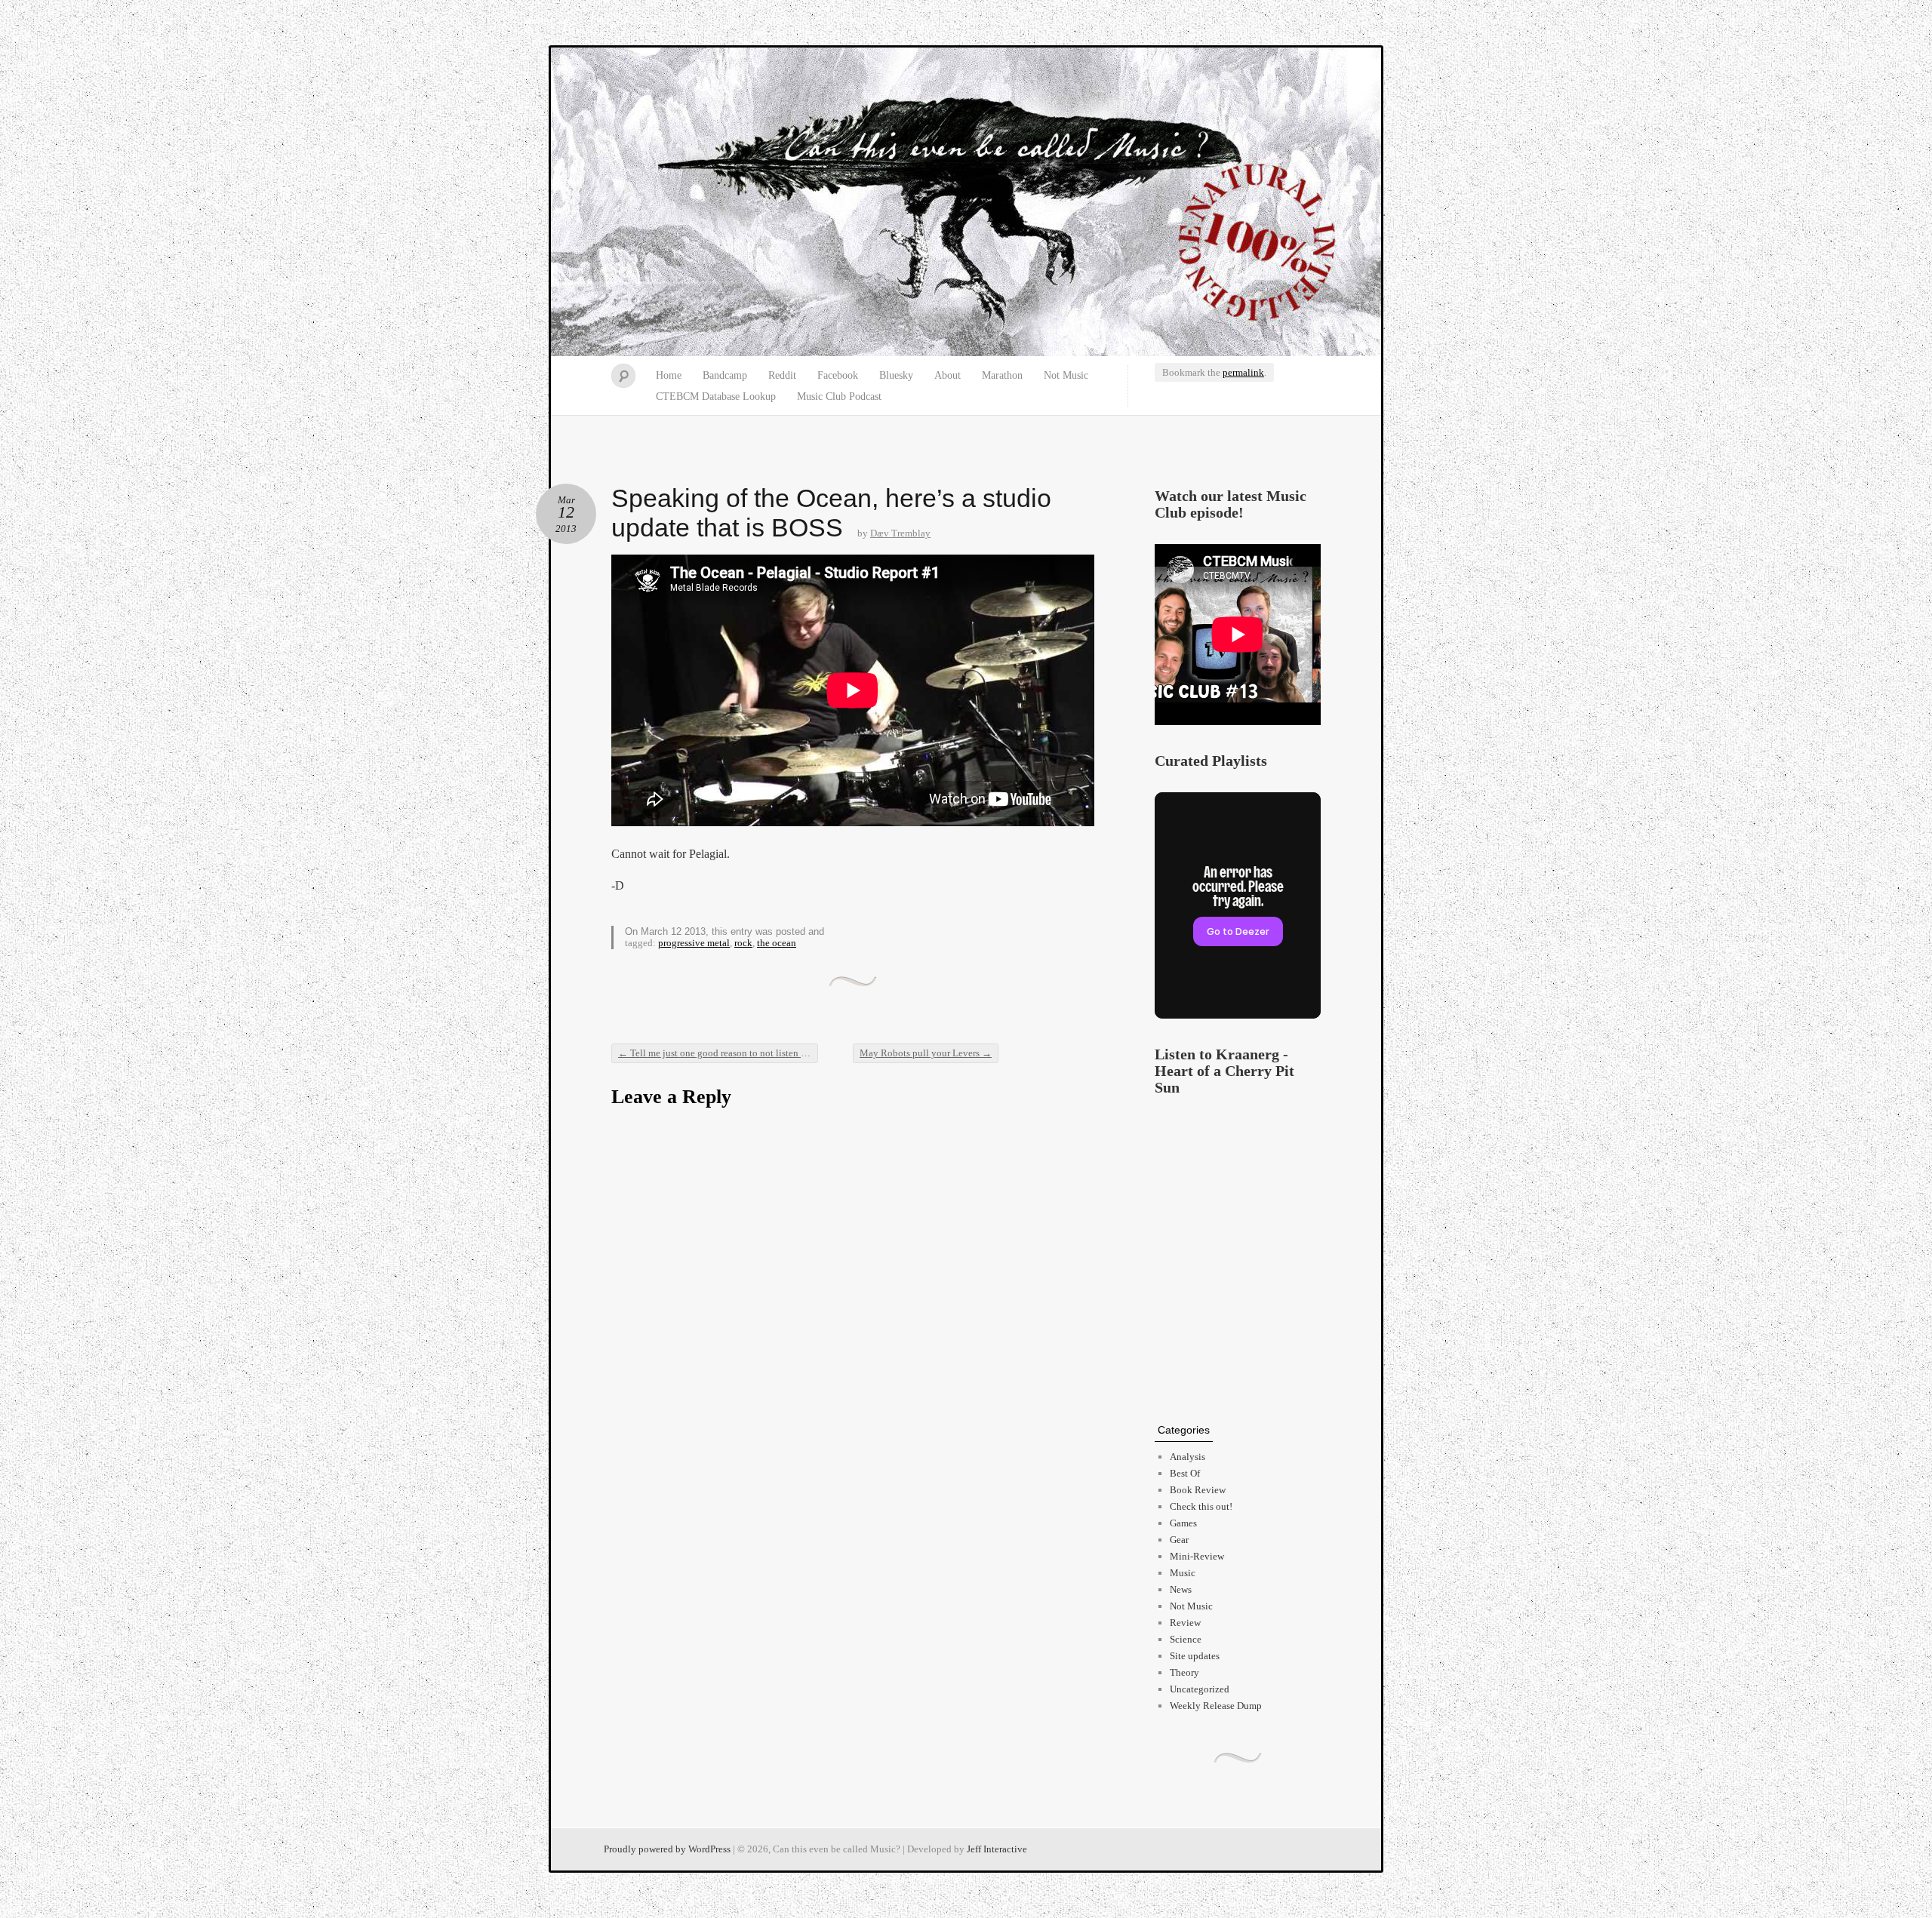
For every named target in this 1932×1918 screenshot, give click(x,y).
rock (743, 943)
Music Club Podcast (839, 397)
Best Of (1185, 1473)
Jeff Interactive (997, 1849)
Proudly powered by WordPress (667, 1849)
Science (1186, 1639)
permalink (1243, 372)
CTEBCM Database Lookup (716, 397)
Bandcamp (725, 375)
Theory (1184, 1672)
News (1181, 1589)
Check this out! (1201, 1506)
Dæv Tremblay (900, 533)
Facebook (838, 375)
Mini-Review (1197, 1556)
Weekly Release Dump (1216, 1706)
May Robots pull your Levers (926, 1053)
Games (1183, 1523)
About (948, 375)
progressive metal (694, 943)
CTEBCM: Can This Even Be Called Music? (966, 202)
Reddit (782, 375)
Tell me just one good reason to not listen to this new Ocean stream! (718, 1053)
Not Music (1066, 375)
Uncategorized (1200, 1689)
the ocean (777, 943)
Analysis (1188, 1457)
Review (1185, 1623)
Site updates (1195, 1656)
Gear (1179, 1540)
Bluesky (896, 375)
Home (669, 375)
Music (1183, 1573)
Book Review (1198, 1490)
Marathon (1002, 375)
